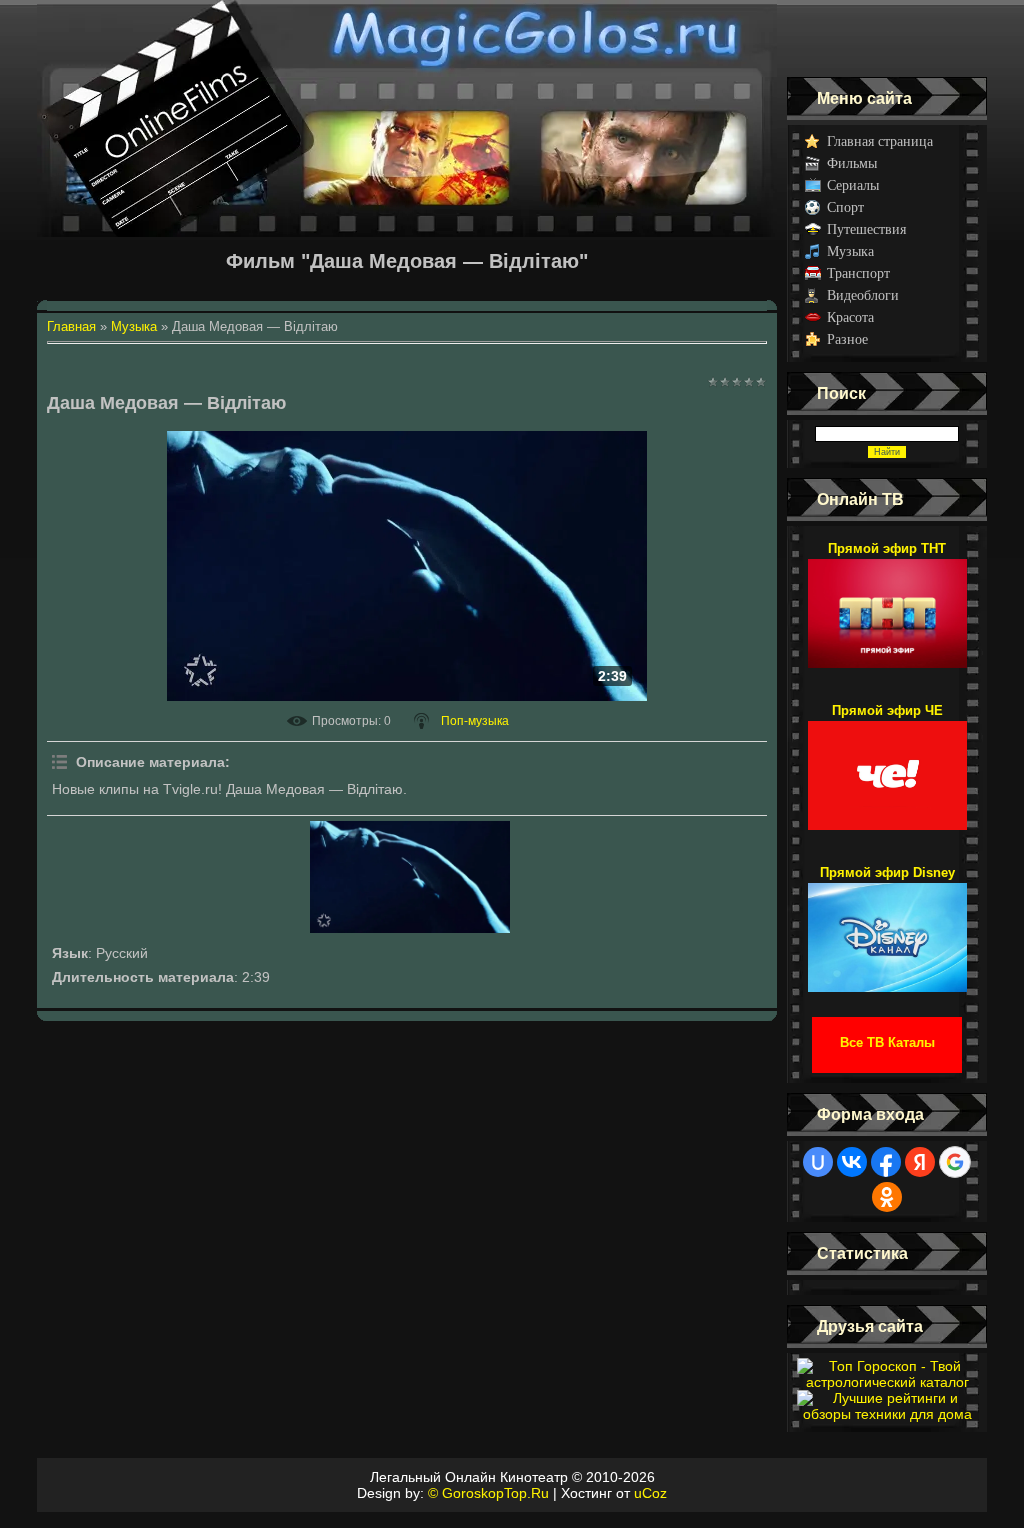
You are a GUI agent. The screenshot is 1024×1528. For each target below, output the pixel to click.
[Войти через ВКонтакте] (852, 1162)
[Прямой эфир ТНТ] (887, 604)
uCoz (650, 1493)
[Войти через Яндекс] (920, 1162)
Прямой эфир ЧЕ (887, 710)
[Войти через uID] (818, 1162)
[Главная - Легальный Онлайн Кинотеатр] (407, 38)
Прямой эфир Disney (887, 872)
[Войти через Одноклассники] (887, 1197)
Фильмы (852, 163)
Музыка (850, 251)
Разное (847, 339)
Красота (850, 317)
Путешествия (866, 229)
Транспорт (858, 273)
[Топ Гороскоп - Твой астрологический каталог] (887, 1382)
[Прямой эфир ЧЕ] (887, 766)
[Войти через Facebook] (886, 1162)
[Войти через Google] (955, 1162)
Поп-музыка (475, 721)
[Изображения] (410, 877)
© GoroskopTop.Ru (488, 1493)
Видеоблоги (863, 295)
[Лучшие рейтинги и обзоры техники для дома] (887, 1414)
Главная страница (880, 141)
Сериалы (853, 185)
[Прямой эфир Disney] (887, 928)
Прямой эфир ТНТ (887, 548)
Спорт (845, 207)
